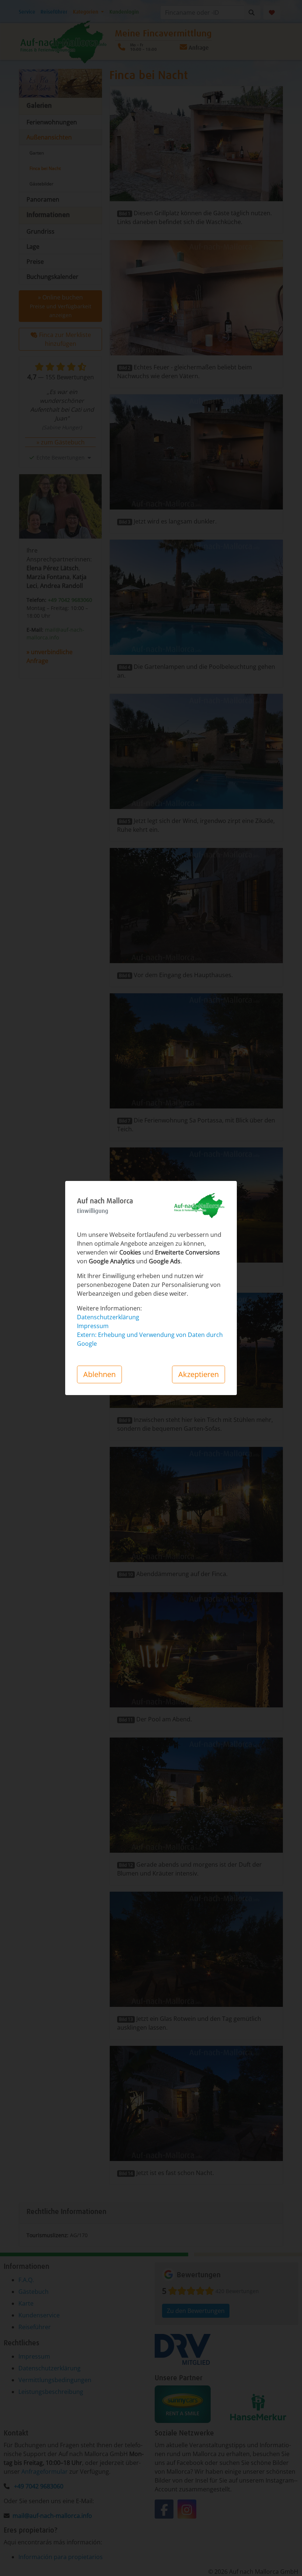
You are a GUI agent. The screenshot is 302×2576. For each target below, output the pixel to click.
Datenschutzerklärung (108, 1317)
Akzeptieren (199, 1374)
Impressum (93, 1326)
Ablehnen (99, 1374)
